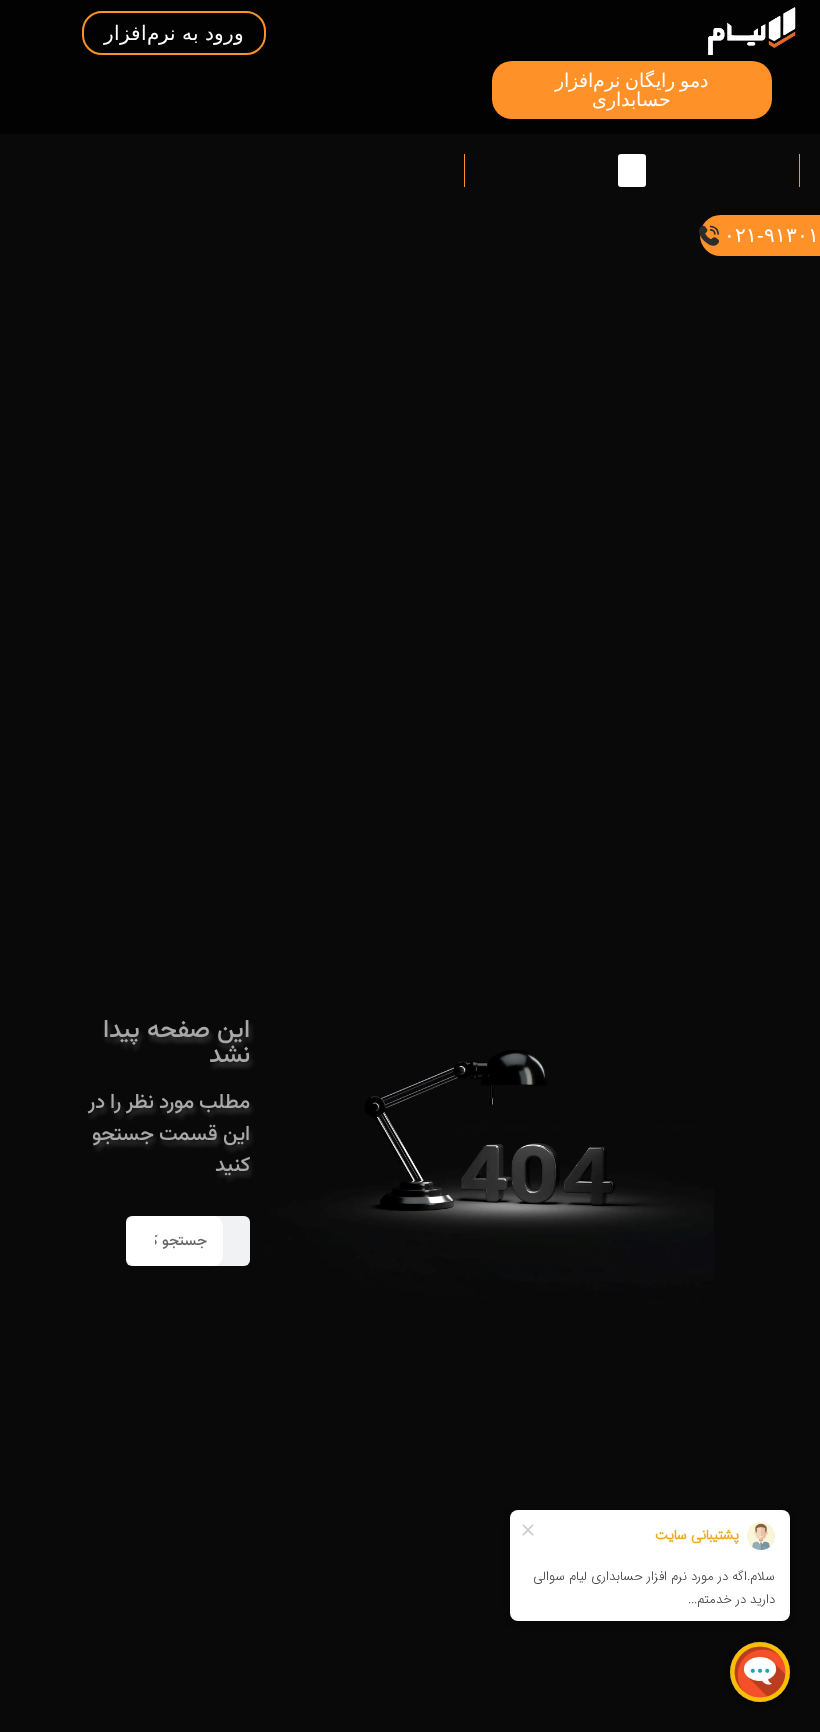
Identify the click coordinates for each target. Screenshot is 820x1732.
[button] (632, 170)
